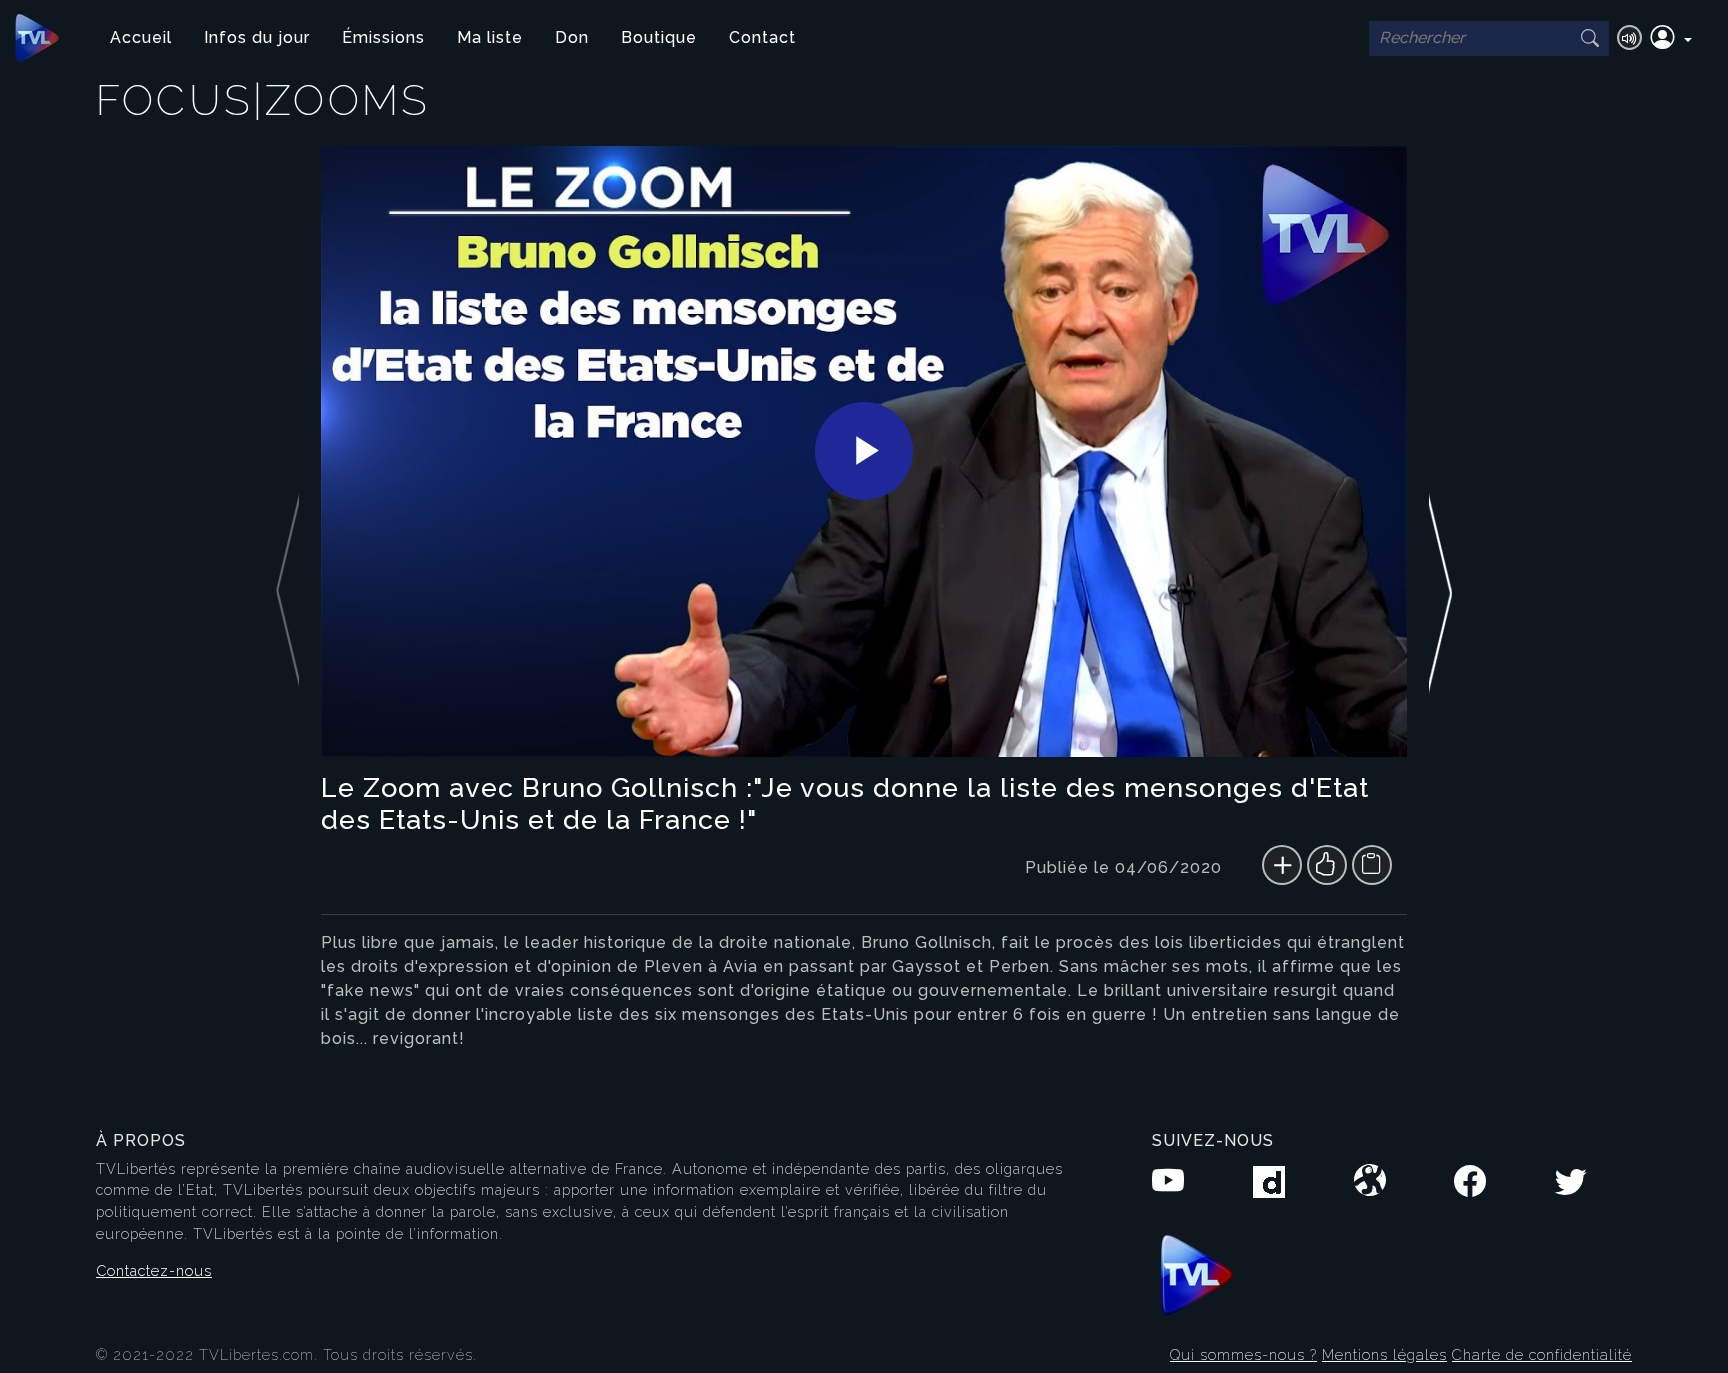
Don (572, 37)
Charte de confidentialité (1542, 1354)
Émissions (383, 37)
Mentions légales (1384, 1354)
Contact (762, 37)
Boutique (659, 37)
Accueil (141, 37)
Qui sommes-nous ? (1243, 1354)
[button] (1671, 38)
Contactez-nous (154, 1270)
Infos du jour (257, 37)
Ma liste (490, 37)
